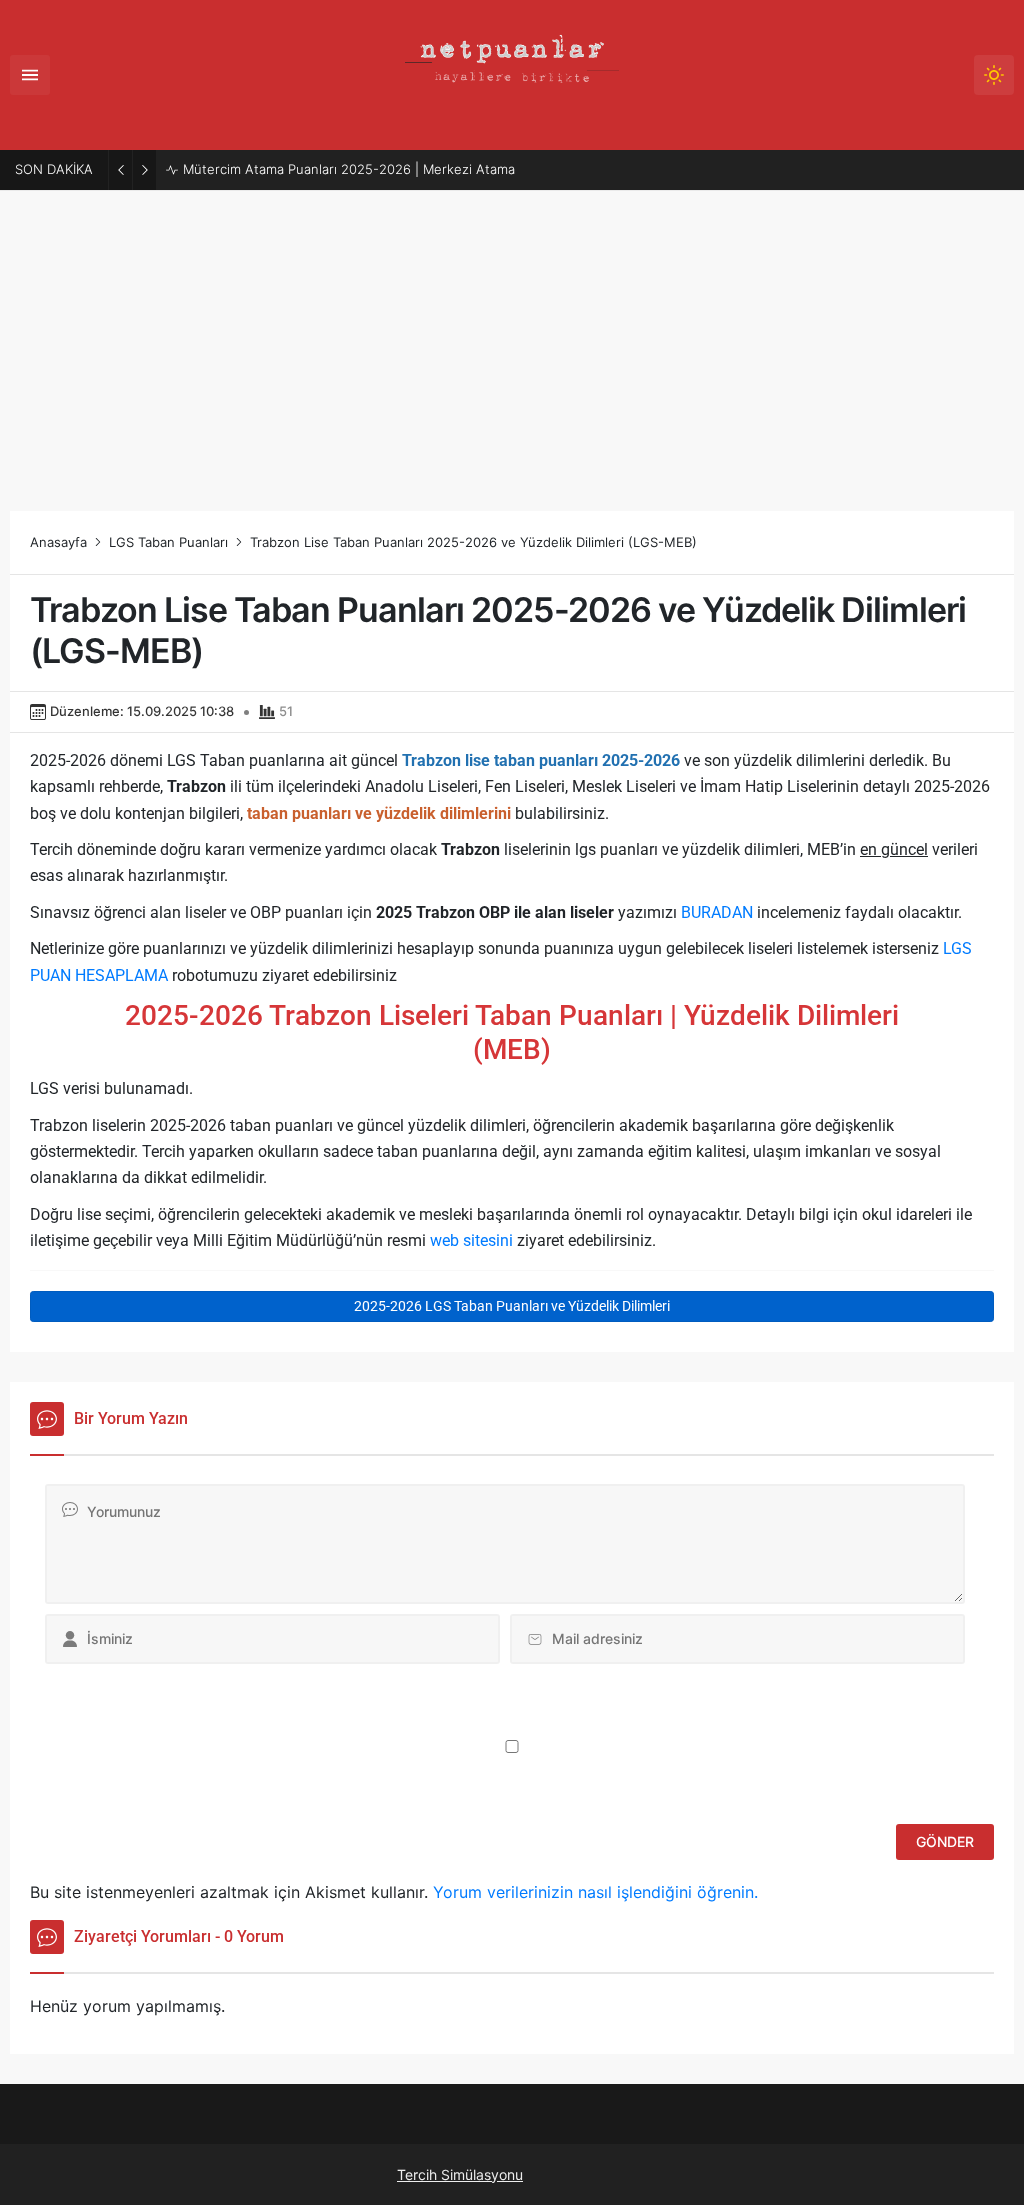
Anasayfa (58, 542)
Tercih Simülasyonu (460, 2174)
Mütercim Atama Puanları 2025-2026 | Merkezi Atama (349, 169)
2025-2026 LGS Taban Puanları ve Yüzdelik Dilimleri (512, 1306)
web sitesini (471, 1240)
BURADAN (717, 912)
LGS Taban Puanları (168, 542)
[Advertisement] (512, 341)
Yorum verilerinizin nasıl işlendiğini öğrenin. (595, 1892)
